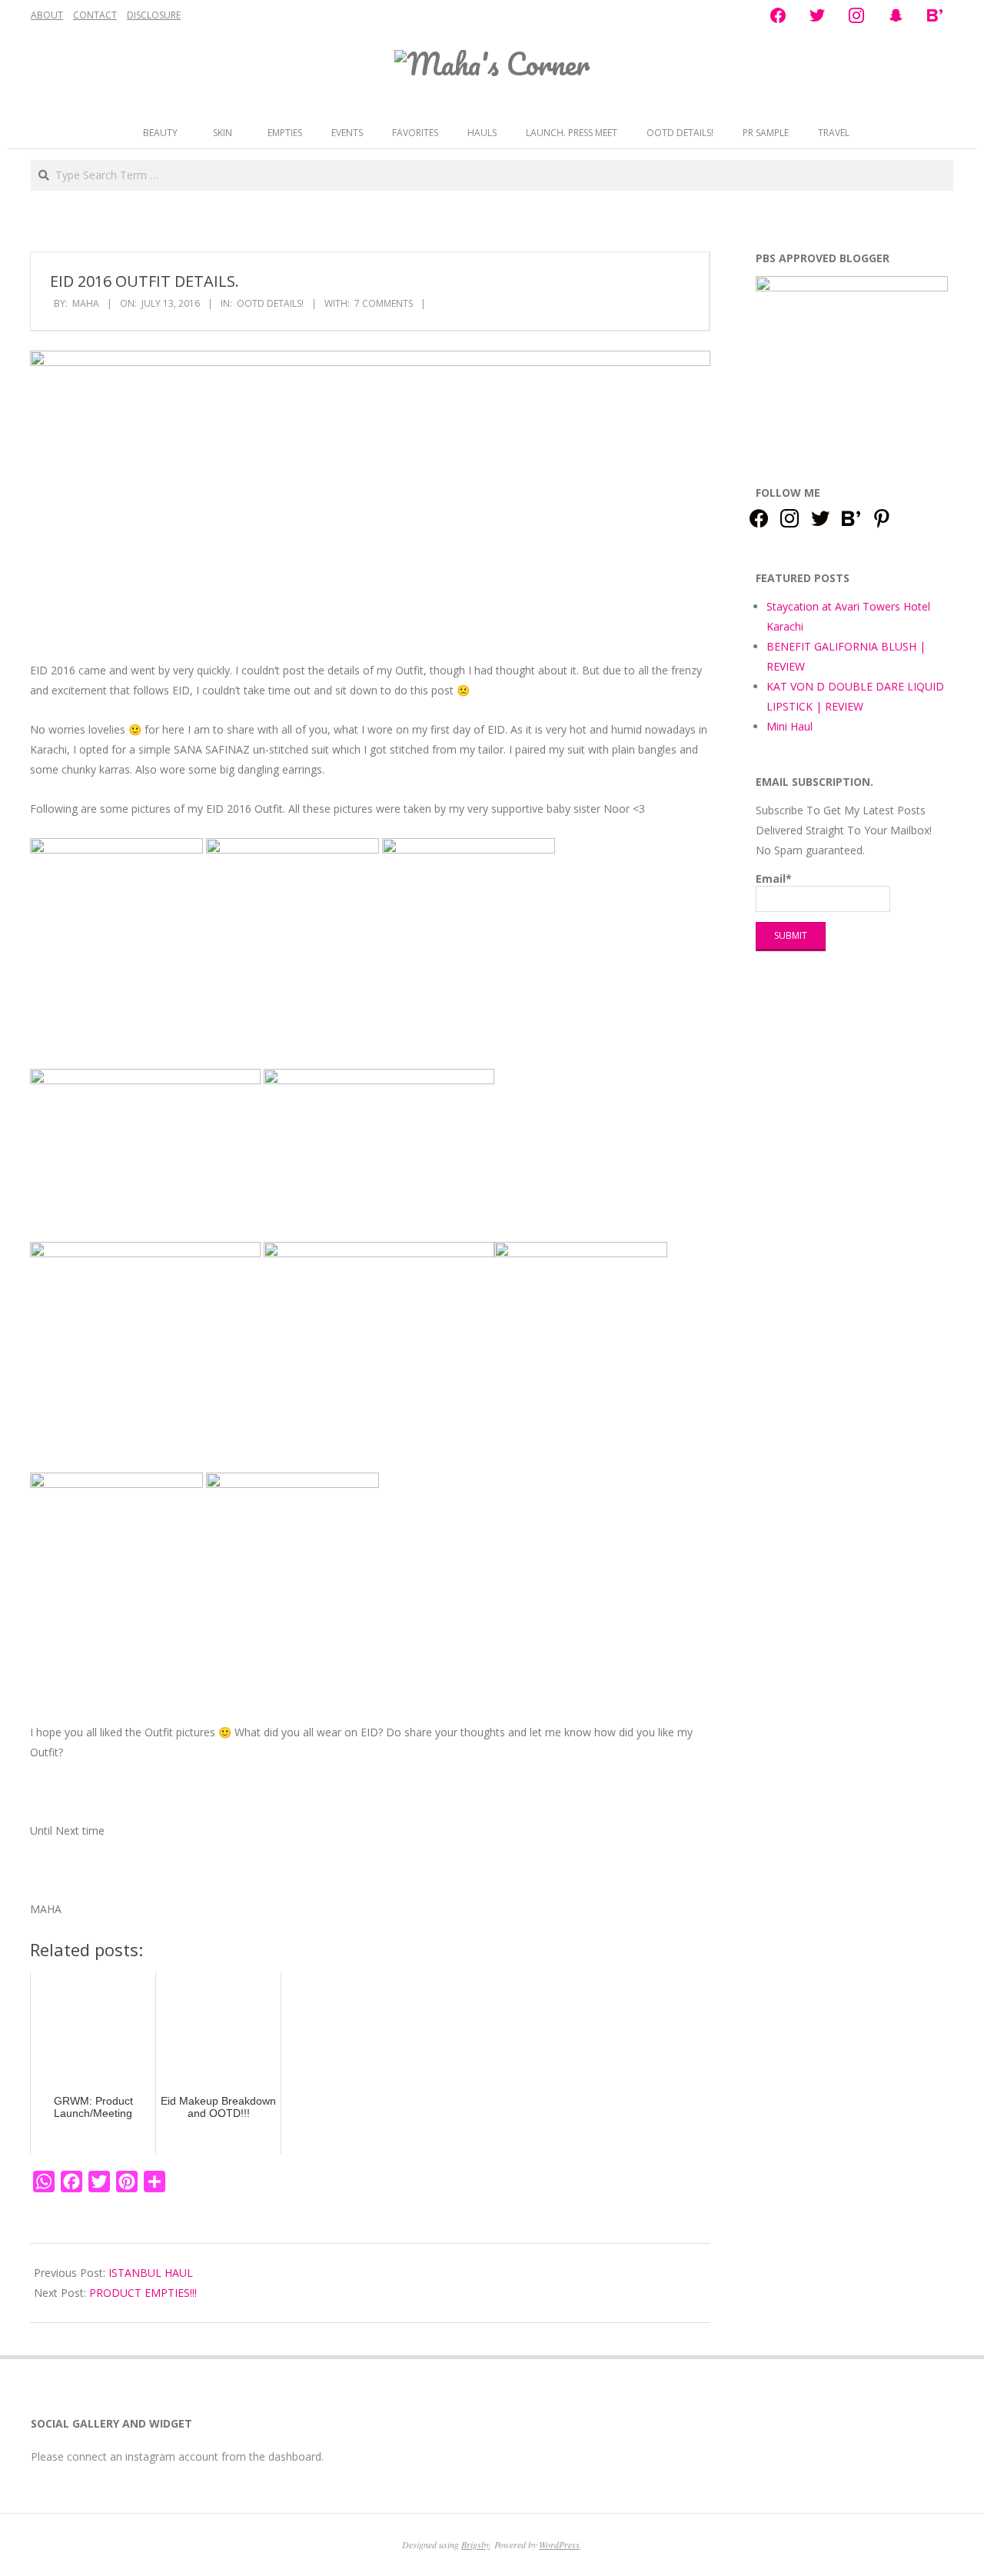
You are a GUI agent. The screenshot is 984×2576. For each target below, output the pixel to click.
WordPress (559, 2544)
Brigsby (475, 2544)
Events (347, 133)
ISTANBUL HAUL (151, 2273)
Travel (834, 133)
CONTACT (95, 15)
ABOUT (47, 15)
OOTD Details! (680, 133)
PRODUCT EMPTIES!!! (143, 2293)
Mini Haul (790, 726)
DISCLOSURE (154, 15)
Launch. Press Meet (572, 133)
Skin (223, 133)
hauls (482, 133)
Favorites (415, 133)
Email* (774, 879)
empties (285, 133)
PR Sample (766, 133)
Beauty (160, 133)
